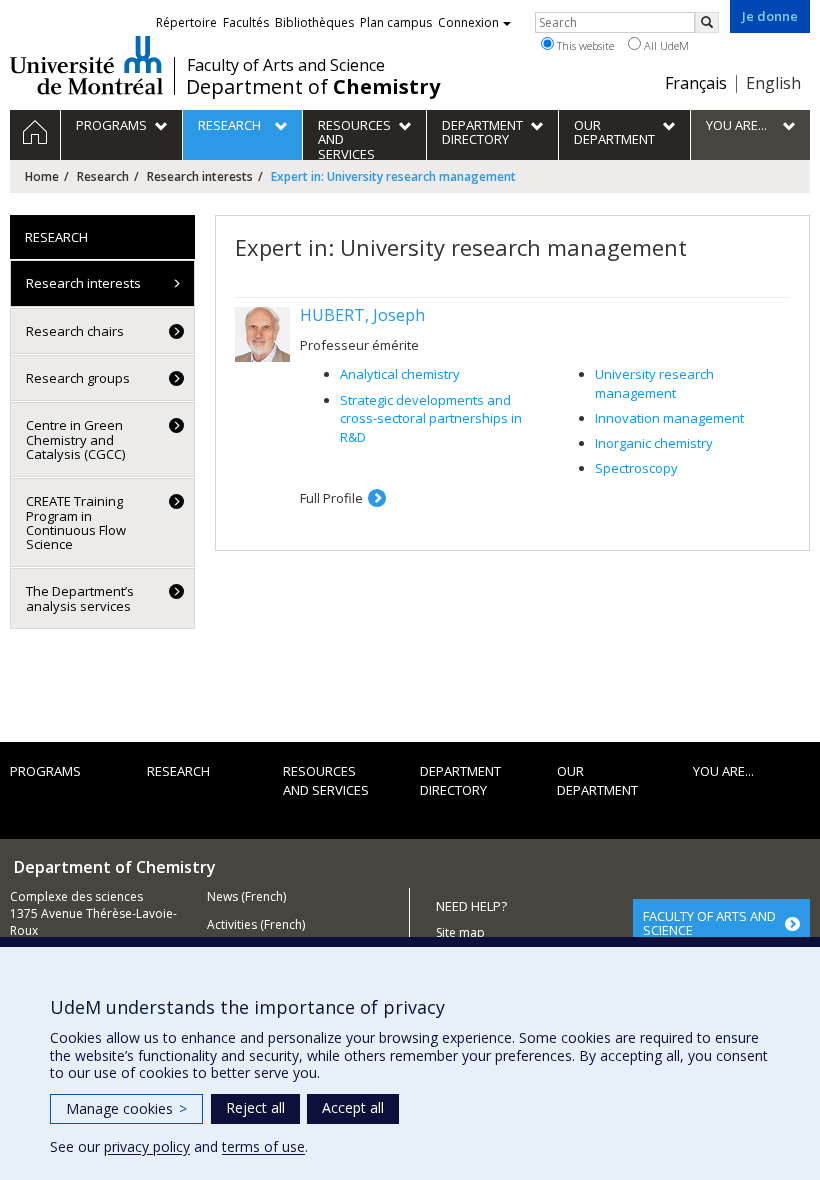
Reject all (255, 1107)
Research (103, 176)
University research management (654, 383)
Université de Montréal (86, 65)
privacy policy (147, 1146)
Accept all (353, 1107)
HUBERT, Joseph (362, 315)
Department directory (460, 780)
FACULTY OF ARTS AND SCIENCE (709, 923)
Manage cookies (126, 1108)
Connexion (468, 22)
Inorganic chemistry (654, 443)
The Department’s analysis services (80, 598)
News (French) (246, 896)
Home (42, 176)
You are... (723, 771)
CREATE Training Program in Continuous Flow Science (76, 522)
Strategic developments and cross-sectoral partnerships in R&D (431, 418)
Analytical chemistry (400, 374)
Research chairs (75, 331)
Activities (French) (256, 924)
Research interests (200, 176)
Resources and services (326, 780)
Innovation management (669, 418)
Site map (460, 932)
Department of (313, 87)
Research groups (78, 378)
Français (696, 83)
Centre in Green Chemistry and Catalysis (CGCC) (75, 439)
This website (584, 45)
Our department (597, 780)
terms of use (263, 1146)
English (773, 83)
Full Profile (331, 498)
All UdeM (665, 45)
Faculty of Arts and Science (286, 65)
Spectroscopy (636, 468)
